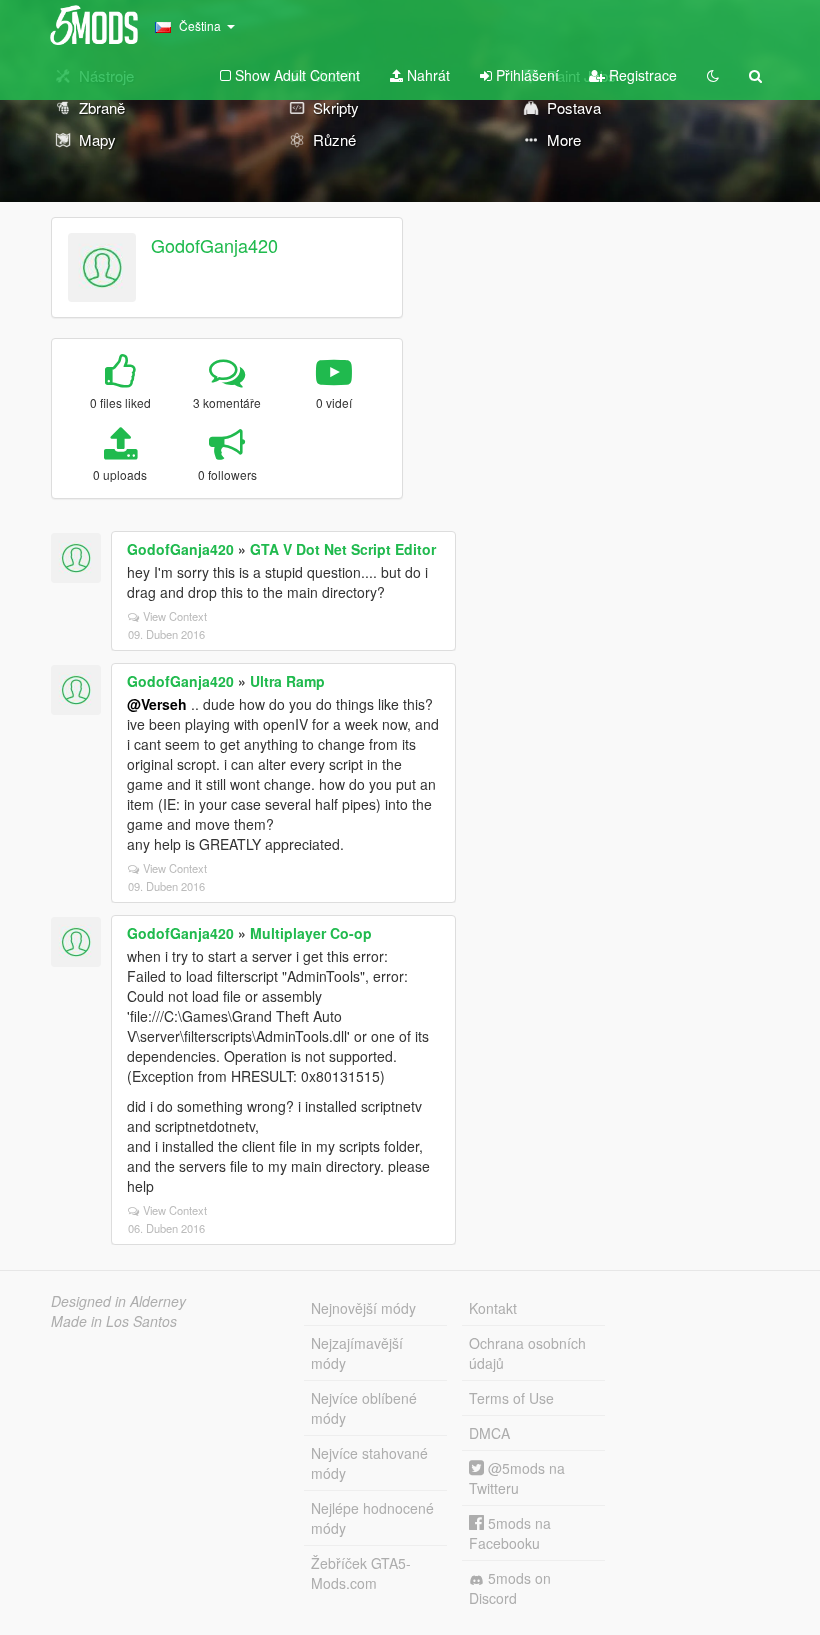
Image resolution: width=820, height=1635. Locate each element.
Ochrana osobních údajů (527, 1353)
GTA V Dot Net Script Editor (343, 549)
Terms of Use (511, 1398)
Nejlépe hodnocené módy (372, 1518)
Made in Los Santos (114, 1321)
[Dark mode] (713, 75)
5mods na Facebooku (510, 1533)
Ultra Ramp (287, 681)
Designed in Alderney (118, 1301)
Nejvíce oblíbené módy (364, 1408)
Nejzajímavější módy (357, 1353)
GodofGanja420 (214, 245)
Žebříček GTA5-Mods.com (361, 1573)
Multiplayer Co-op (311, 933)
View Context (175, 616)
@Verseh (157, 704)
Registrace (641, 75)
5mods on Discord (510, 1588)
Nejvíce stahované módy (369, 1463)
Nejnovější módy (363, 1308)
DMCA (489, 1433)
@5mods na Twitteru (517, 1478)
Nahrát (426, 75)
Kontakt (493, 1308)
